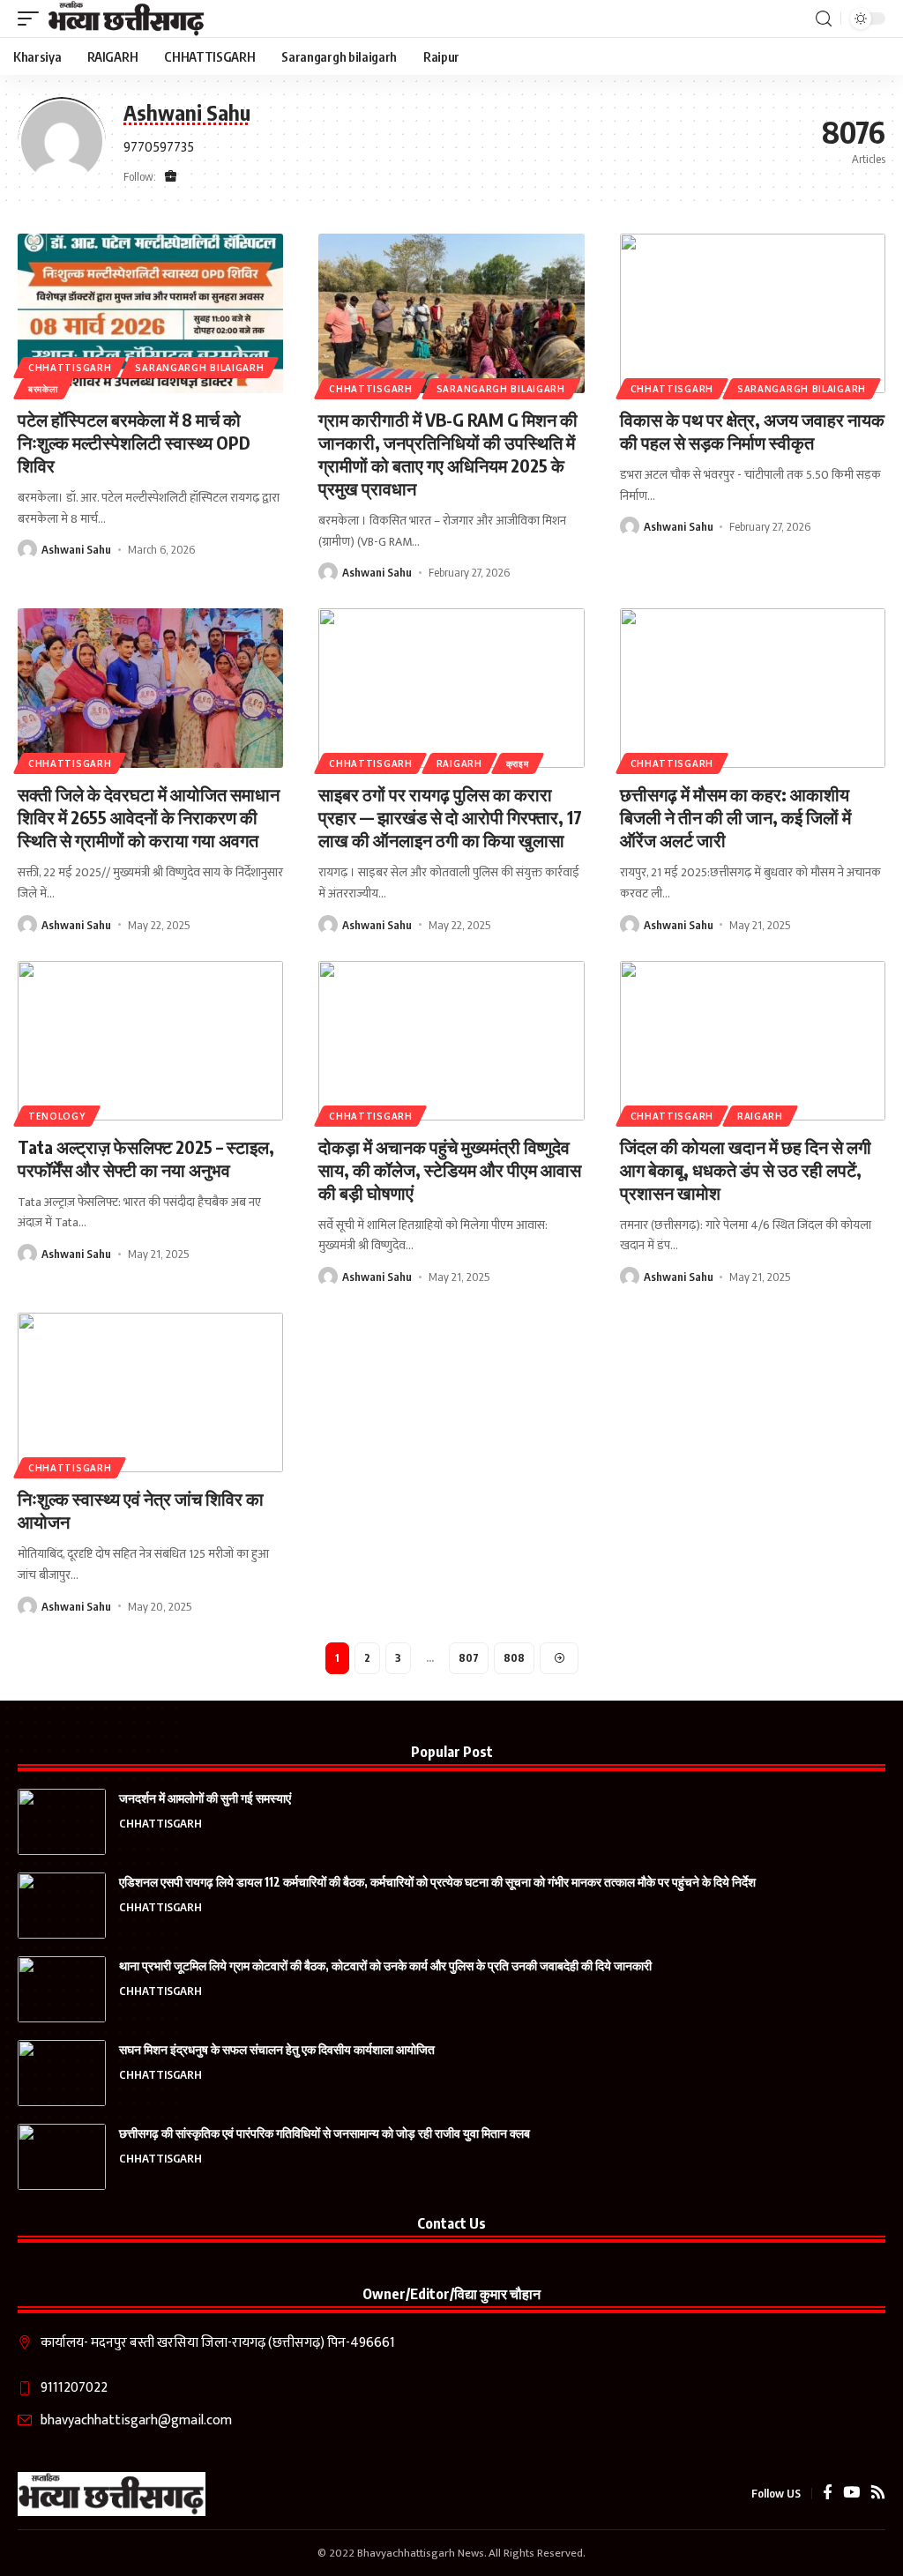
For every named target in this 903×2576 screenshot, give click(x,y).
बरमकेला (43, 389)
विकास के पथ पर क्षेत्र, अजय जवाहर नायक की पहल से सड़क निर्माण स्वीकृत (752, 431)
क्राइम (518, 763)
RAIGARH (459, 763)
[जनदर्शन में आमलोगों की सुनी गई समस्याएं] (62, 1822)
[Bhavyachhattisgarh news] (127, 19)
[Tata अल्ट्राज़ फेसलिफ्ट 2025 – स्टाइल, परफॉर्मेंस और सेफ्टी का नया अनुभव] (150, 1041)
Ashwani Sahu (76, 549)
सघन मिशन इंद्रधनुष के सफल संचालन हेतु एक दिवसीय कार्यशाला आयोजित (277, 2049)
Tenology (57, 1116)
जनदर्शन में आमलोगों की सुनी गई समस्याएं (205, 1798)
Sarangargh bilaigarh (199, 368)
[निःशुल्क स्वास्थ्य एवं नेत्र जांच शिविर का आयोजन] (150, 1392)
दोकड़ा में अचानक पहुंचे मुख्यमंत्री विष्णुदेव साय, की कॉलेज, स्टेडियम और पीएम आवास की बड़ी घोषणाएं (450, 1169)
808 (514, 1658)
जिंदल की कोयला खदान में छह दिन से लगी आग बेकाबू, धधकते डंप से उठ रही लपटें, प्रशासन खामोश (746, 1169)
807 (469, 1658)
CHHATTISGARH (70, 368)
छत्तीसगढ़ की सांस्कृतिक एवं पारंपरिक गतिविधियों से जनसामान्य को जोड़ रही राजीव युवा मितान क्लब (325, 2133)
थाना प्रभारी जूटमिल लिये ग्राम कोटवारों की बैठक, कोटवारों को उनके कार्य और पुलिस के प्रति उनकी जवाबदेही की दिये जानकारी (385, 1966)
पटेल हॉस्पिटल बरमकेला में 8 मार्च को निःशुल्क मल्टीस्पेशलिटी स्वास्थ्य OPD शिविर (134, 442)
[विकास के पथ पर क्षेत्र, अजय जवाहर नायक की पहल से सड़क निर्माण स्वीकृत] (753, 313)
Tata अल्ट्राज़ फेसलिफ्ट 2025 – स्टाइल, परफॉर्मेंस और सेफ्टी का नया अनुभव (146, 1158)
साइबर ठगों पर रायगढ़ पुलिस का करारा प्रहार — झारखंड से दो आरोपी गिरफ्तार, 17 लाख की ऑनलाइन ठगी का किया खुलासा (450, 817)
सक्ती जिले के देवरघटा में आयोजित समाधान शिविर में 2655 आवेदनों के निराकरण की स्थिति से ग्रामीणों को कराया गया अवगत (149, 817)
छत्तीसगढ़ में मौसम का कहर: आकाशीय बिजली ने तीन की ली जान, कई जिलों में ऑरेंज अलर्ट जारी (735, 817)
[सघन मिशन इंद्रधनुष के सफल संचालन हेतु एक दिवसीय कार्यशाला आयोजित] (62, 2073)
